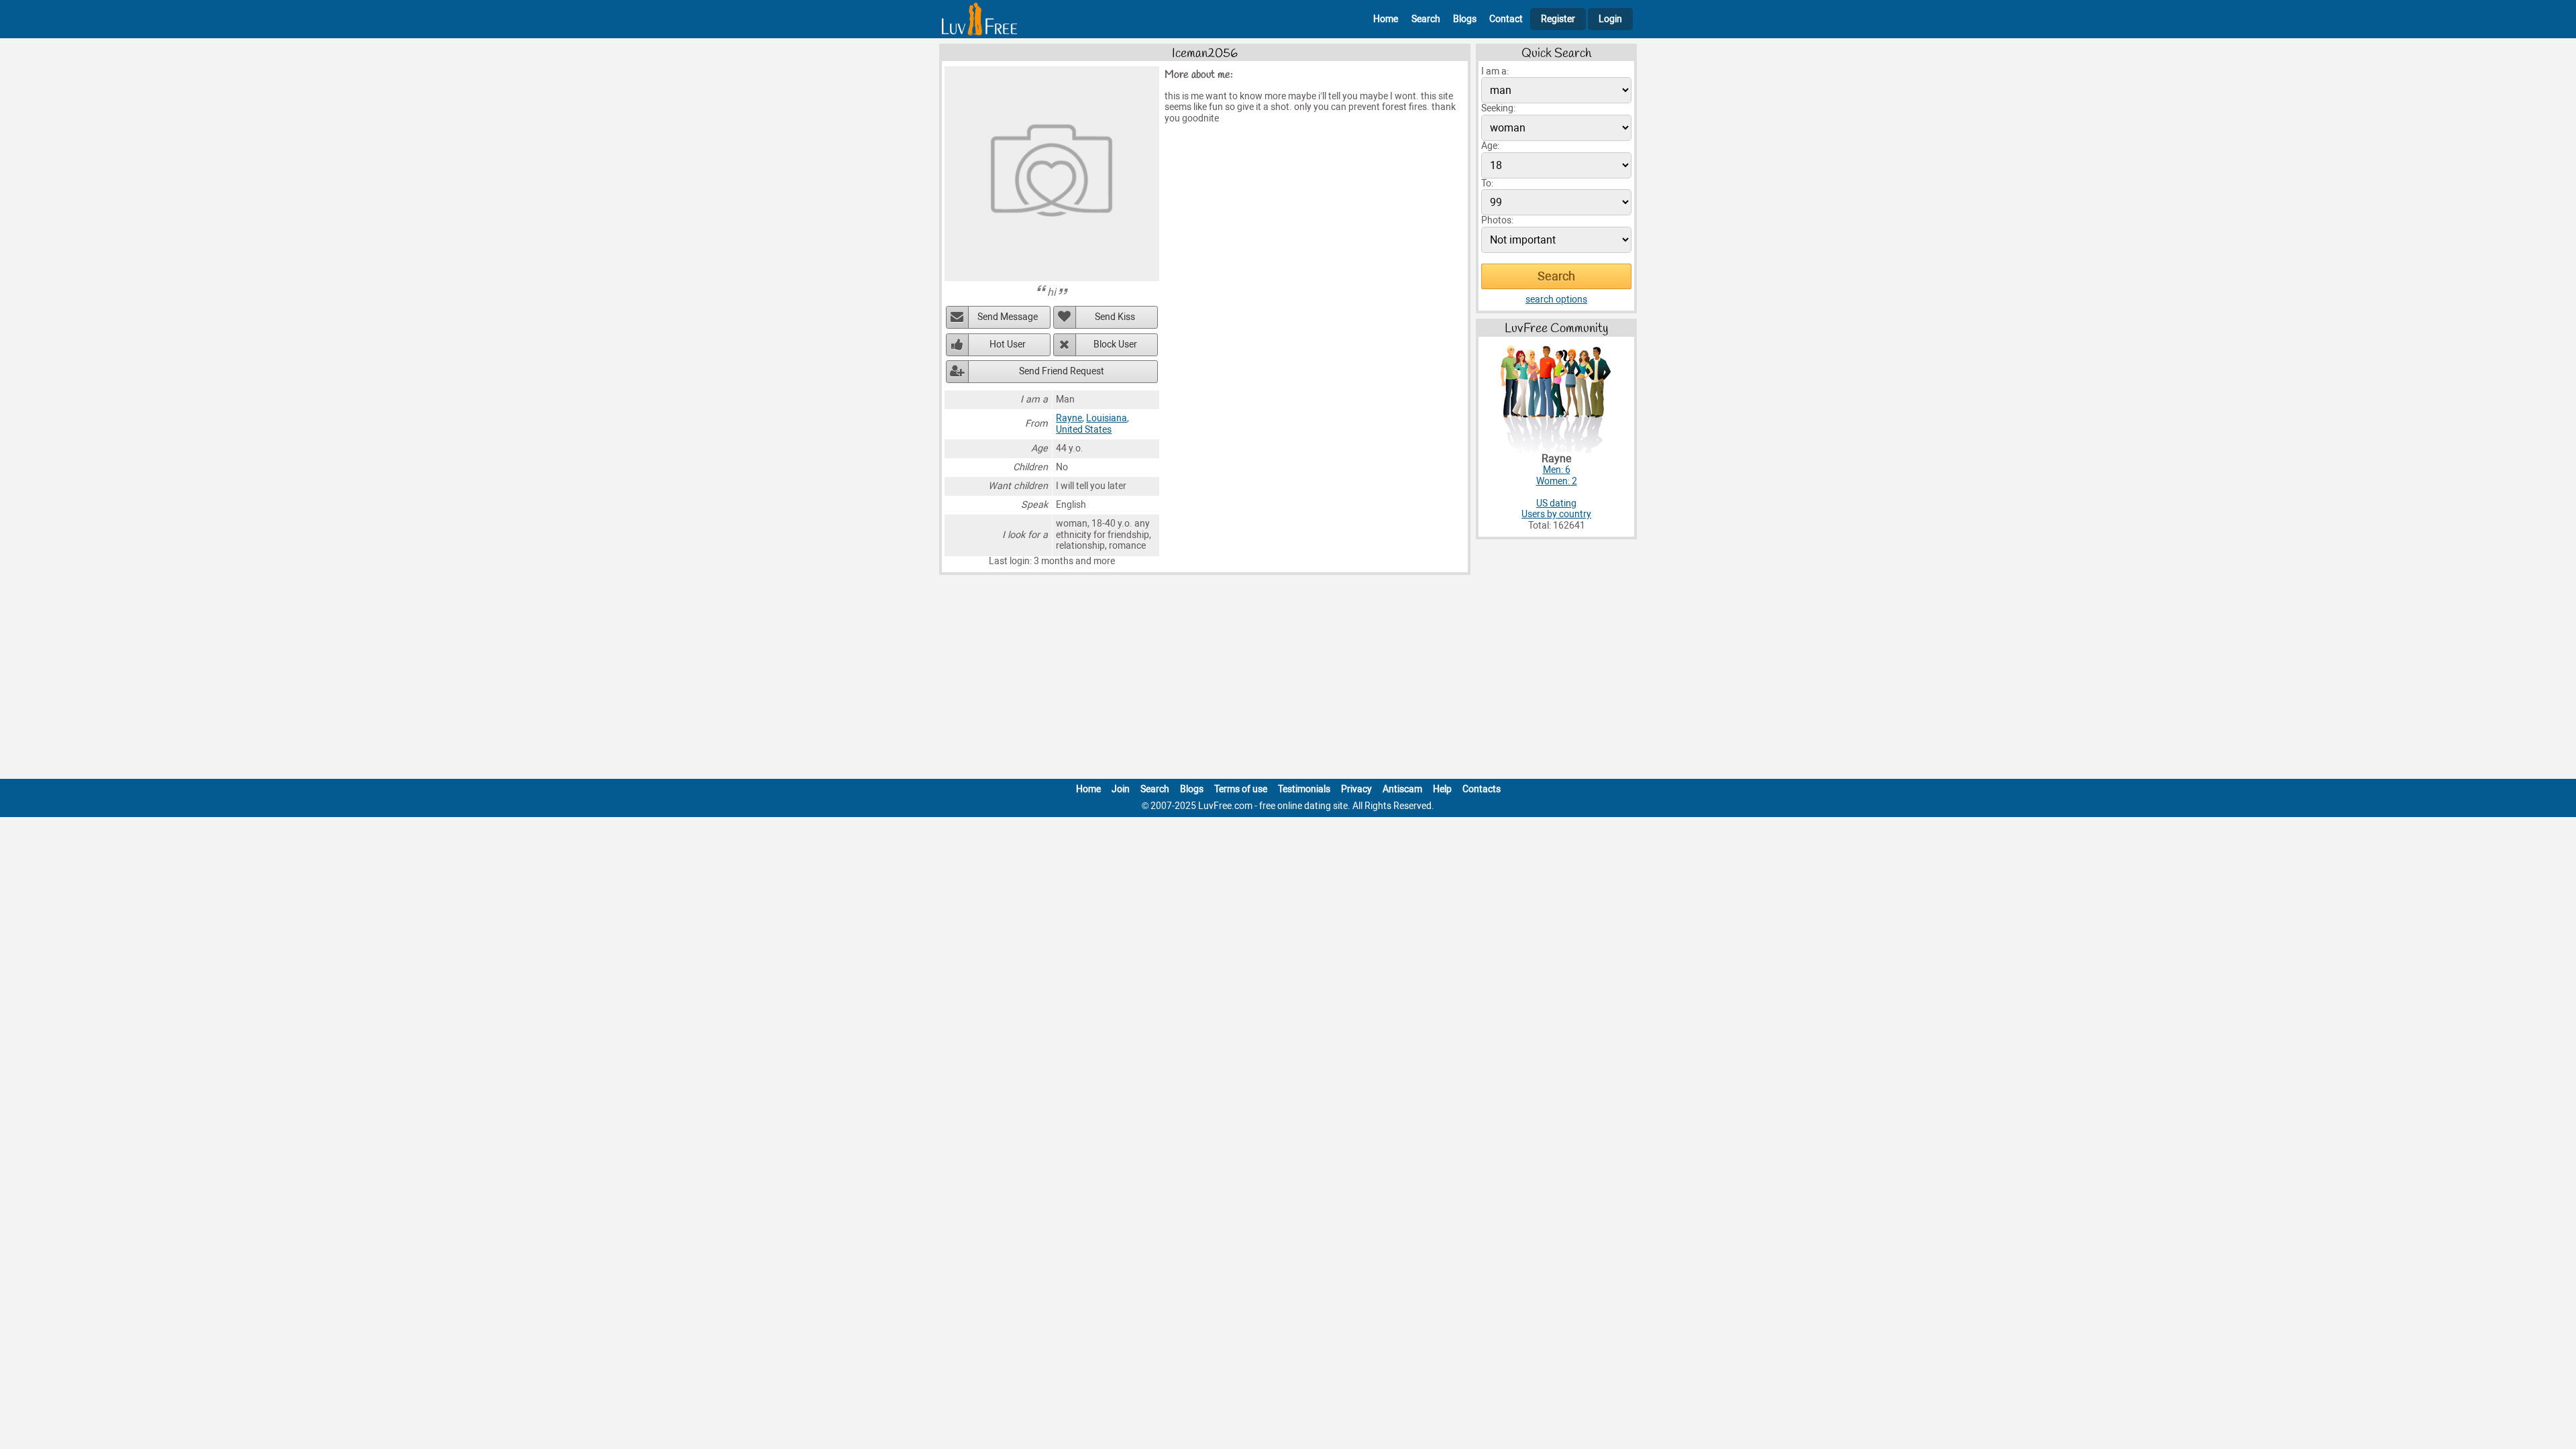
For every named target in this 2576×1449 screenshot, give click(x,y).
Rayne (1069, 418)
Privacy (1356, 789)
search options (1556, 300)
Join (1121, 789)
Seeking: (1498, 108)
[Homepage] (979, 19)
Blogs (1465, 19)
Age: (1490, 146)
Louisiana (1107, 418)
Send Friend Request (1062, 371)
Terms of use (1241, 789)
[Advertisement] (1288, 680)
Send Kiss (1115, 317)
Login (1610, 19)
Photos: (1497, 220)
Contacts (1482, 789)
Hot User (1008, 344)
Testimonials (1304, 789)
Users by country (1556, 514)
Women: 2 (1557, 481)
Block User (1115, 344)
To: (1487, 183)
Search (1426, 19)
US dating (1556, 503)
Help (1442, 789)
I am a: (1495, 71)
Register (1558, 19)
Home (1386, 19)
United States (1084, 430)
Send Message (1008, 317)
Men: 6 (1557, 470)
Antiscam (1402, 789)
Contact (1506, 19)
